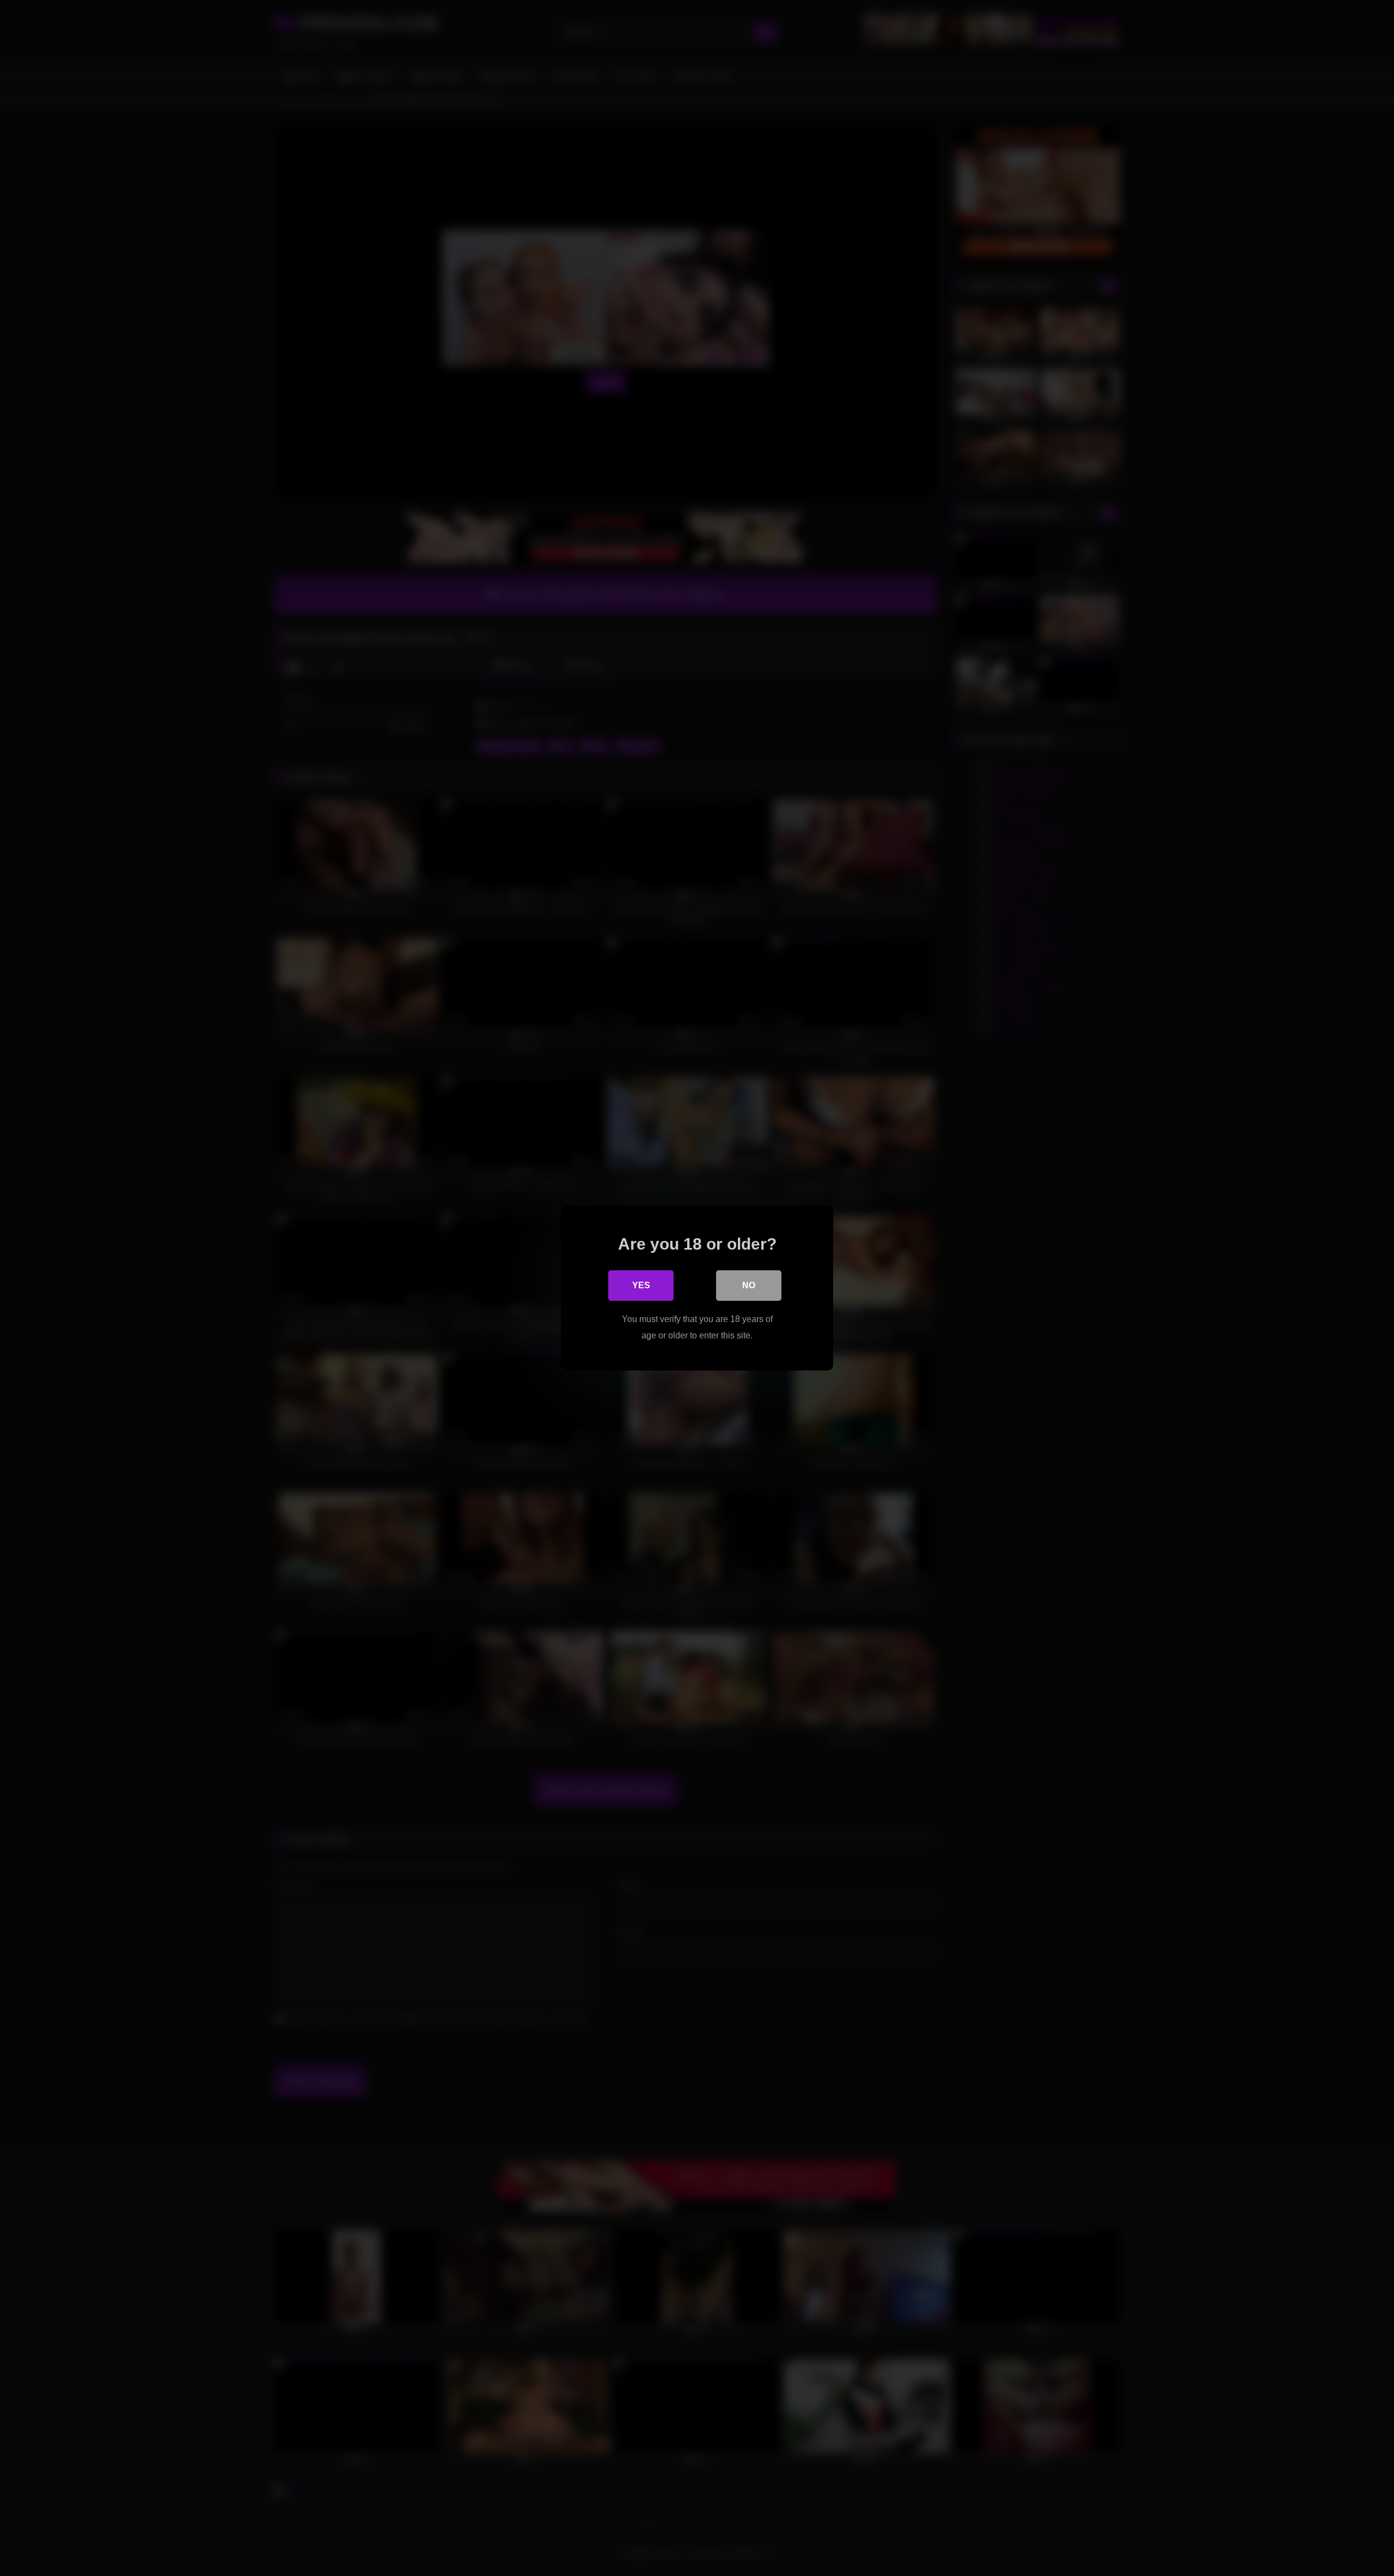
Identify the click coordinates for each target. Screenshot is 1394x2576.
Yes (641, 1285)
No (749, 1285)
